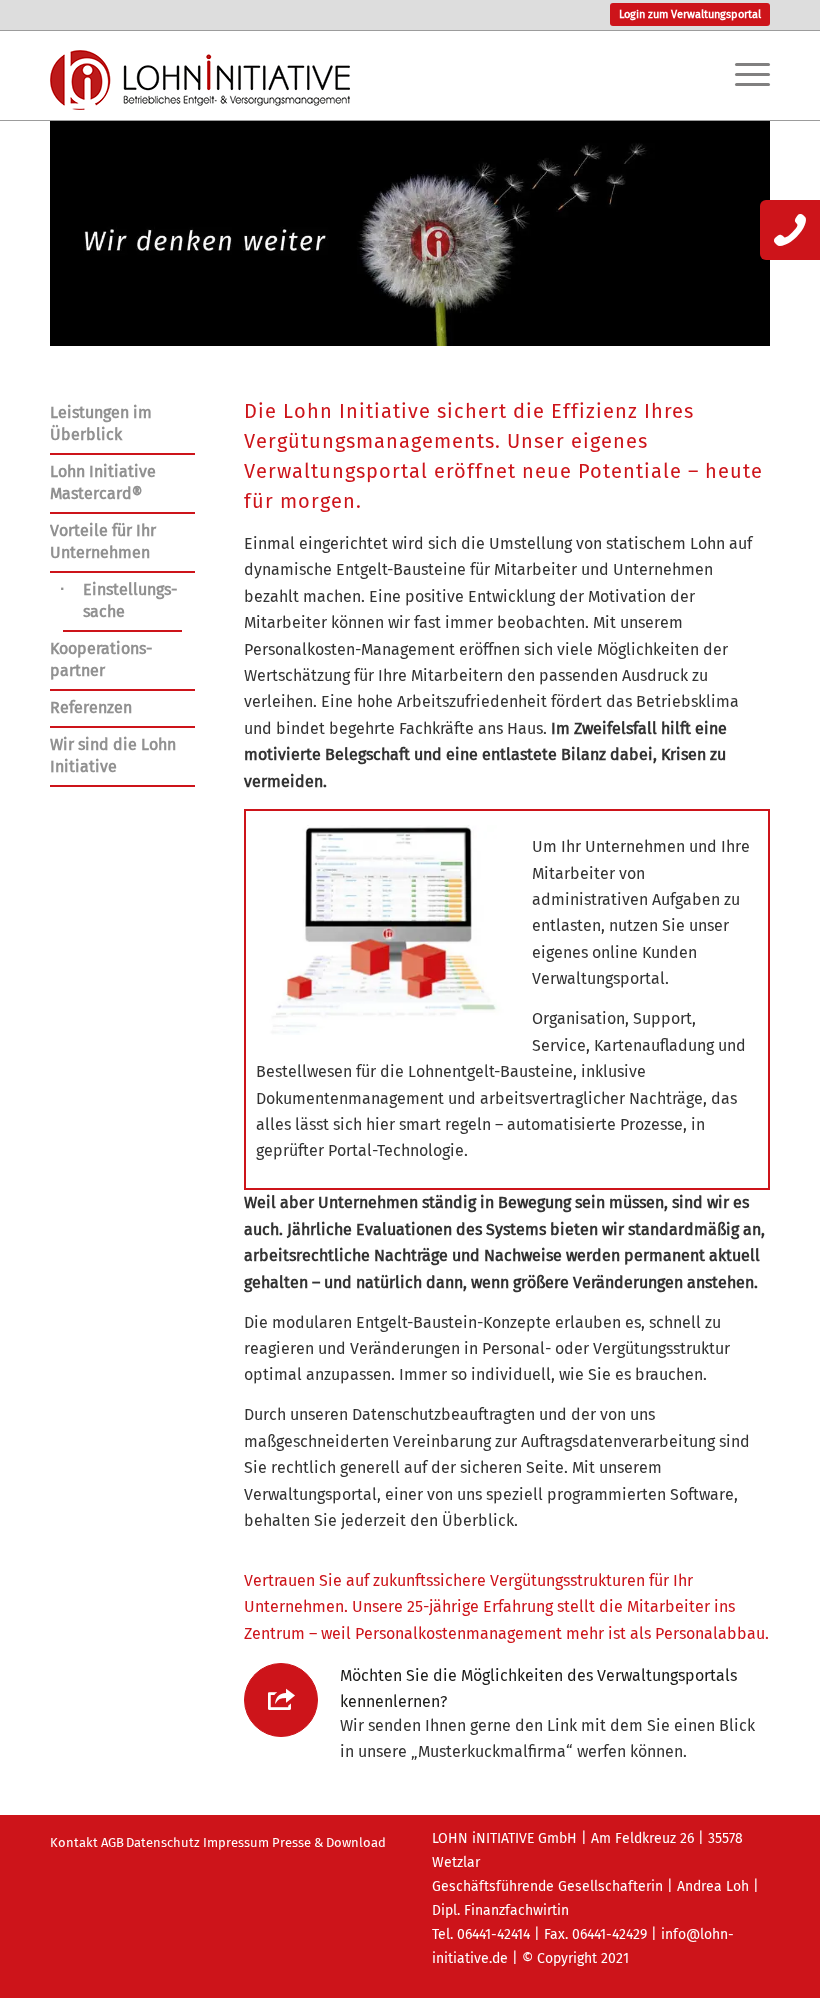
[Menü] (742, 75)
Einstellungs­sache (130, 600)
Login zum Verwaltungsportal (690, 14)
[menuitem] (685, 15)
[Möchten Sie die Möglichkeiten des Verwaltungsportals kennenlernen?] (281, 1700)
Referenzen (91, 707)
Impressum (236, 1842)
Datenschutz (163, 1842)
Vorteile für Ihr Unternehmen (103, 541)
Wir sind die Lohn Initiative (113, 755)
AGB (112, 1842)
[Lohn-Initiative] (200, 95)
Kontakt (74, 1842)
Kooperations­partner (101, 659)
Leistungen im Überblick (101, 423)
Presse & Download (329, 1842)
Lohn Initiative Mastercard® (103, 482)
